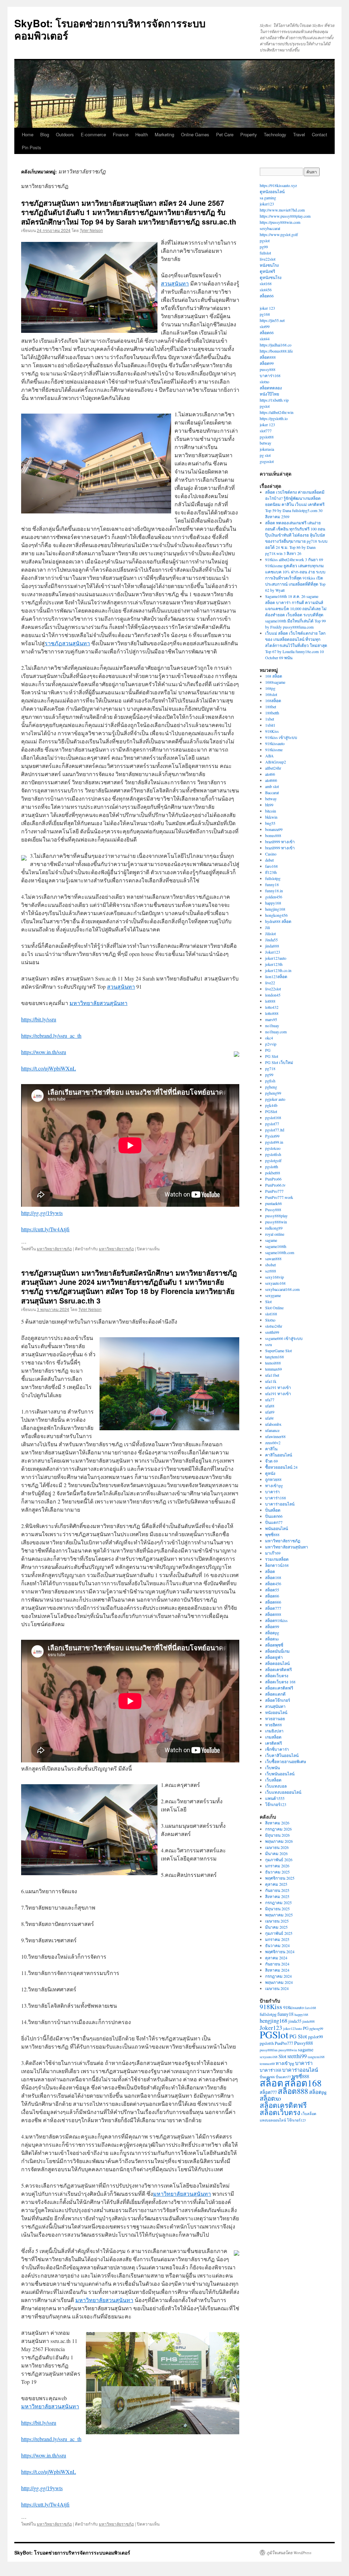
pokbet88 (273, 1173)
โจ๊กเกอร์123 (276, 1804)
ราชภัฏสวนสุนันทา (67, 643)
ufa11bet (272, 1375)
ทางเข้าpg (274, 1485)
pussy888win (276, 1222)
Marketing (164, 134)
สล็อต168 (273, 1577)
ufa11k (271, 1381)
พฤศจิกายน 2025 (280, 1878)
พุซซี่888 (272, 1534)
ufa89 (270, 1412)
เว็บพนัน (272, 1768)
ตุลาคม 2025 (276, 1884)
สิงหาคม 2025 (277, 1896)
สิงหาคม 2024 (277, 1970)
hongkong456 (276, 915)
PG (268, 1050)
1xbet (270, 719)
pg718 (270, 1068)
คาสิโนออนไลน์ (279, 1455)
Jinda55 (271, 940)
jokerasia (267, 449)
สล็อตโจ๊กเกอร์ (278, 1700)
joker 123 (267, 308)
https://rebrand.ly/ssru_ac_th (51, 1036)
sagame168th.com (280, 1252)
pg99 (264, 247)
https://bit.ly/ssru (39, 1019)
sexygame (273, 1295)
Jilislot (270, 934)
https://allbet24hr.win (277, 412)
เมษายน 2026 (277, 1847)
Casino (271, 854)
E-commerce (93, 134)
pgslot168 (273, 1117)
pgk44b (271, 1105)
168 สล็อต (274, 676)
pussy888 (268, 369)
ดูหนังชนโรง (271, 277)
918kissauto (275, 743)
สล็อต (270, 1571)
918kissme (274, 750)
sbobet (270, 1265)
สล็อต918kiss (276, 1620)
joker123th (274, 964)
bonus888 (273, 835)
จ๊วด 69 (271, 1461)
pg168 (265, 314)
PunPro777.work (279, 1197)
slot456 (266, 290)
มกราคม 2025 (277, 1939)
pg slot (265, 455)
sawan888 (273, 1259)
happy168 (273, 903)
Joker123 (273, 952)
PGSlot (271, 1111)
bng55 (270, 823)
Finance (121, 134)
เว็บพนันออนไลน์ (280, 1774)
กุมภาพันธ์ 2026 (279, 1860)
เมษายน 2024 (277, 1988)
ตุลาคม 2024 (276, 1958)
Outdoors (65, 134)
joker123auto (276, 958)
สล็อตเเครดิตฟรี (279, 1688)
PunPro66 (273, 1179)
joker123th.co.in (278, 970)
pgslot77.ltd (275, 1130)
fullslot (265, 253)
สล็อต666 (273, 1602)
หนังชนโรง (269, 265)
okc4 (269, 1038)
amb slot (272, 786)
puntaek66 (274, 1203)
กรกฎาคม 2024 (278, 1976)
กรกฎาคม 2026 (278, 1829)
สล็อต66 (267, 296)
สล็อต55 (272, 1590)
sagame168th (276, 1246)
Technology (275, 134)
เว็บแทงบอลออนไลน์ (283, 1792)
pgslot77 (272, 1124)
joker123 (267, 204)
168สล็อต (273, 700)
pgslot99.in (274, 1142)
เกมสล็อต (273, 1737)
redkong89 (274, 1228)
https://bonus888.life (276, 351)
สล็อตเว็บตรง (277, 1676)
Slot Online (274, 1308)
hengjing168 (275, 909)
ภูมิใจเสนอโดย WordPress (289, 2552)
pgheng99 (273, 1093)
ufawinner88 (275, 1436)
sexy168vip (275, 1277)
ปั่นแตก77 (274, 1522)
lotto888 (272, 1013)
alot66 (270, 774)
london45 (273, 995)
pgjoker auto (275, 1099)
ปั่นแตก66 (274, 1516)
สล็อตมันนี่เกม (277, 1651)
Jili (268, 927)
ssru (269, 1344)
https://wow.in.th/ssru (44, 1052)
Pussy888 (273, 1209)
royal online (275, 1234)
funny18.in (274, 891)
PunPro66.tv (275, 1185)
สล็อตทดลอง (271, 388)
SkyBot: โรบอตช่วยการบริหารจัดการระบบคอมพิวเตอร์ (110, 29)
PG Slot (272, 1056)
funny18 (272, 884)
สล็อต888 (268, 357)
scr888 (271, 1271)
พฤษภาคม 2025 (279, 1915)
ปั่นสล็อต (273, 1510)
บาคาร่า (272, 1492)
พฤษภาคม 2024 (279, 1982)
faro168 (271, 866)
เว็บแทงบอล (276, 1786)
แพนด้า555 (275, 1798)
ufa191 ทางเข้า (278, 1387)
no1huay (272, 1025)
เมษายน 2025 (277, 1921)
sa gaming (268, 198)
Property (249, 134)
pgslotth (272, 1167)
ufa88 (270, 1406)
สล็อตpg (272, 1633)
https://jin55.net (272, 320)
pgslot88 (267, 437)
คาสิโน (271, 1449)
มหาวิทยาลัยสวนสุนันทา (98, 1003)
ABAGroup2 (276, 762)
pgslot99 (315, 2037)
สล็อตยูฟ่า (274, 1657)
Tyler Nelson (91, 230)
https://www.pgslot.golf (279, 234)
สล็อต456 (273, 1584)
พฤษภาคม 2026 (279, 1841)
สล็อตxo (272, 1639)
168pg (270, 688)
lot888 (270, 1001)
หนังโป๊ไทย (269, 394)
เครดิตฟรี (274, 1743)
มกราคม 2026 (277, 1866)
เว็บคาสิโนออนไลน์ (282, 1755)
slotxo (264, 382)
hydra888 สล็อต (278, 921)
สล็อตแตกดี (275, 1694)
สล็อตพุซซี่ (274, 1645)
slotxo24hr (274, 1326)
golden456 (274, 897)
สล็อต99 (267, 363)
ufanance (272, 1430)
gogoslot (267, 461)
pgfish (270, 1081)
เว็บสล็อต (273, 1780)
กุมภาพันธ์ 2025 (279, 1933)
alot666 (271, 780)
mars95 (271, 1019)
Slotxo (270, 1320)
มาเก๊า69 (273, 1553)
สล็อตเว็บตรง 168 (280, 1682)
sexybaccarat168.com (282, 1289)
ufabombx (273, 1424)
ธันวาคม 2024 (277, 1945)
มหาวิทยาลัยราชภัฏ (54, 1248)
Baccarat (272, 792)
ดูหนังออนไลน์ (272, 191)
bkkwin (271, 817)
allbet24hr (273, 768)
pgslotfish (273, 1154)
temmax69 (274, 1369)
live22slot (268, 259)
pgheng (271, 1087)
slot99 (265, 326)
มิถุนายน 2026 (277, 1835)
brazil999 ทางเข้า (280, 842)
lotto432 (272, 1007)
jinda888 (272, 946)
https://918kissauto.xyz (278, 185)
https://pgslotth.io (274, 418)
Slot (268, 1301)
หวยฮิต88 (274, 1725)
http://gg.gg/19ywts (42, 1213)
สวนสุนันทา (175, 283)
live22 (270, 983)
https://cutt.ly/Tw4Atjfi (45, 1229)
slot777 (266, 431)
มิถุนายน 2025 (277, 1909)
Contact (320, 134)
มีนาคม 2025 (276, 1927)
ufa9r (269, 1418)
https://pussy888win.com (280, 222)
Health (142, 134)
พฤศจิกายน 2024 (280, 1952)
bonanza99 (274, 829)
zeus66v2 (273, 1443)
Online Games (195, 134)
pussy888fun (269, 2050)
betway (265, 443)
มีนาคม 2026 (276, 1853)
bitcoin (271, 811)
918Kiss (272, 731)
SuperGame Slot (278, 1351)
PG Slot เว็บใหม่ (279, 1062)
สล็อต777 (273, 1608)
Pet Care (225, 134)
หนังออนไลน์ (276, 1712)
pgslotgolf (273, 1160)
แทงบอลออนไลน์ (273, 2120)
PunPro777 (274, 1191)
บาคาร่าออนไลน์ (280, 1504)
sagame (271, 1240)
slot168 (266, 283)
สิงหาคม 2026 (277, 1823)
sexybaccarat (270, 228)
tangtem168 (275, 1357)
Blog (45, 134)
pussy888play (276, 1216)
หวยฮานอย (275, 1718)
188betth (272, 713)
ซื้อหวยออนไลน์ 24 (281, 1467)
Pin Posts (32, 147)
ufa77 (270, 1400)
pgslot (265, 241)
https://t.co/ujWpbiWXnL (49, 1068)
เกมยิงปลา (274, 1731)
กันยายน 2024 (277, 1964)
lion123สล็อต (276, 976)
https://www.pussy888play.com (285, 216)
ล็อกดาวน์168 (277, 1565)
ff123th (271, 872)
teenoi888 (273, 1363)
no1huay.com (276, 1032)
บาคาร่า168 (270, 375)
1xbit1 (270, 725)
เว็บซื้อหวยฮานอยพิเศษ (286, 1761)
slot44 (265, 339)
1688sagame (275, 682)
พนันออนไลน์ (277, 1528)
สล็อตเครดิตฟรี (278, 1669)
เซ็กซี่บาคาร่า (277, 1749)
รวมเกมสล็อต (277, 1559)
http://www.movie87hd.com (282, 210)
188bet (271, 707)
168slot (271, 694)
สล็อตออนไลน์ (277, 1663)
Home (28, 134)
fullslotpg (273, 878)
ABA (269, 756)
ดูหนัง (270, 1473)
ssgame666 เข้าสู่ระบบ (284, 1338)
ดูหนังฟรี (267, 271)
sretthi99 (272, 1332)
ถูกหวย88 (273, 1479)
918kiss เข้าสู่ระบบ (281, 737)
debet (269, 860)
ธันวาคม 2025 (277, 1872)
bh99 (269, 805)
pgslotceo (273, 1148)
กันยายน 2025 (277, 1890)
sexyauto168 (275, 1283)
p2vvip (271, 1044)
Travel (299, 134)
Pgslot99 (272, 1136)
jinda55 (295, 2021)
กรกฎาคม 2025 (278, 1902)
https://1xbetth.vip (274, 400)
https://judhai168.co (276, 345)
